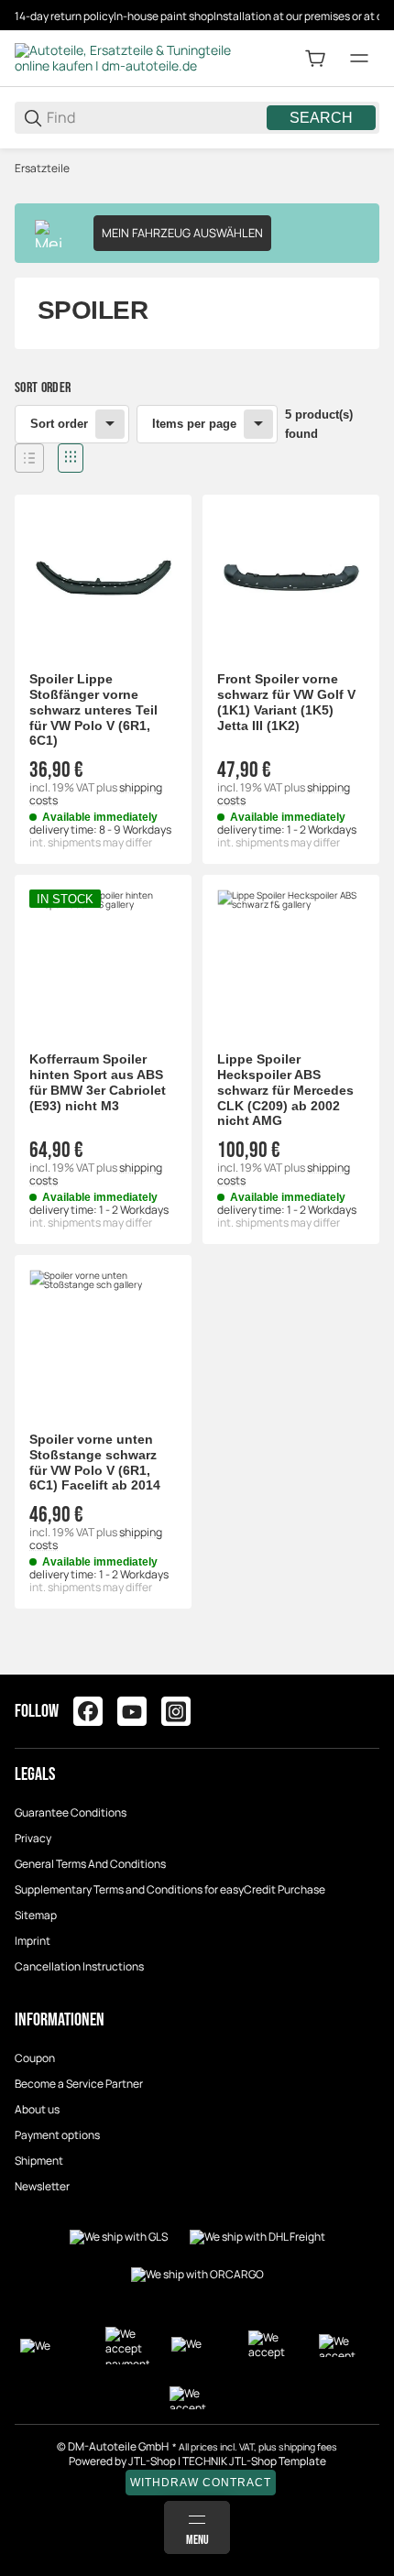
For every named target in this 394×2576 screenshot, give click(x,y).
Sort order (59, 424)
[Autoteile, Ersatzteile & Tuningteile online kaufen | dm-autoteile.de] (125, 57)
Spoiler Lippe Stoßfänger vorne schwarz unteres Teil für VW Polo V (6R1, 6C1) (93, 709)
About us (37, 2109)
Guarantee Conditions (71, 1812)
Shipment (39, 2161)
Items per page (194, 424)
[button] (29, 458)
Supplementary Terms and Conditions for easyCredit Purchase (170, 1889)
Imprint (33, 1941)
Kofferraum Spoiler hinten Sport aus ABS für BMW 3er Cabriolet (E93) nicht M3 (98, 1082)
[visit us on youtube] (132, 1711)
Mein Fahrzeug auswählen (182, 233)
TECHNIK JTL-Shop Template (254, 2461)
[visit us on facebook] (88, 1711)
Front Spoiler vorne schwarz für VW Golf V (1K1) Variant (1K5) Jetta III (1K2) (286, 702)
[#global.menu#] (359, 59)
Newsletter (42, 2186)
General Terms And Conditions (90, 1864)
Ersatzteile (42, 169)
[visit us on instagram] (176, 1711)
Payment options (57, 2135)
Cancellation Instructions (79, 1966)
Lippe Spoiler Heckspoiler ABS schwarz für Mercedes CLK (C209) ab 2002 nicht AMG (285, 1090)
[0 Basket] (315, 59)
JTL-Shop (153, 2461)
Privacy (33, 1838)
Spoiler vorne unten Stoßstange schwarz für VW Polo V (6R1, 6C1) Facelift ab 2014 (95, 1462)
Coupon (35, 2058)
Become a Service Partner (79, 2084)
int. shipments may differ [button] (91, 842)
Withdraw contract (201, 2483)
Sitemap (36, 1915)
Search (321, 118)
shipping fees (308, 2447)
